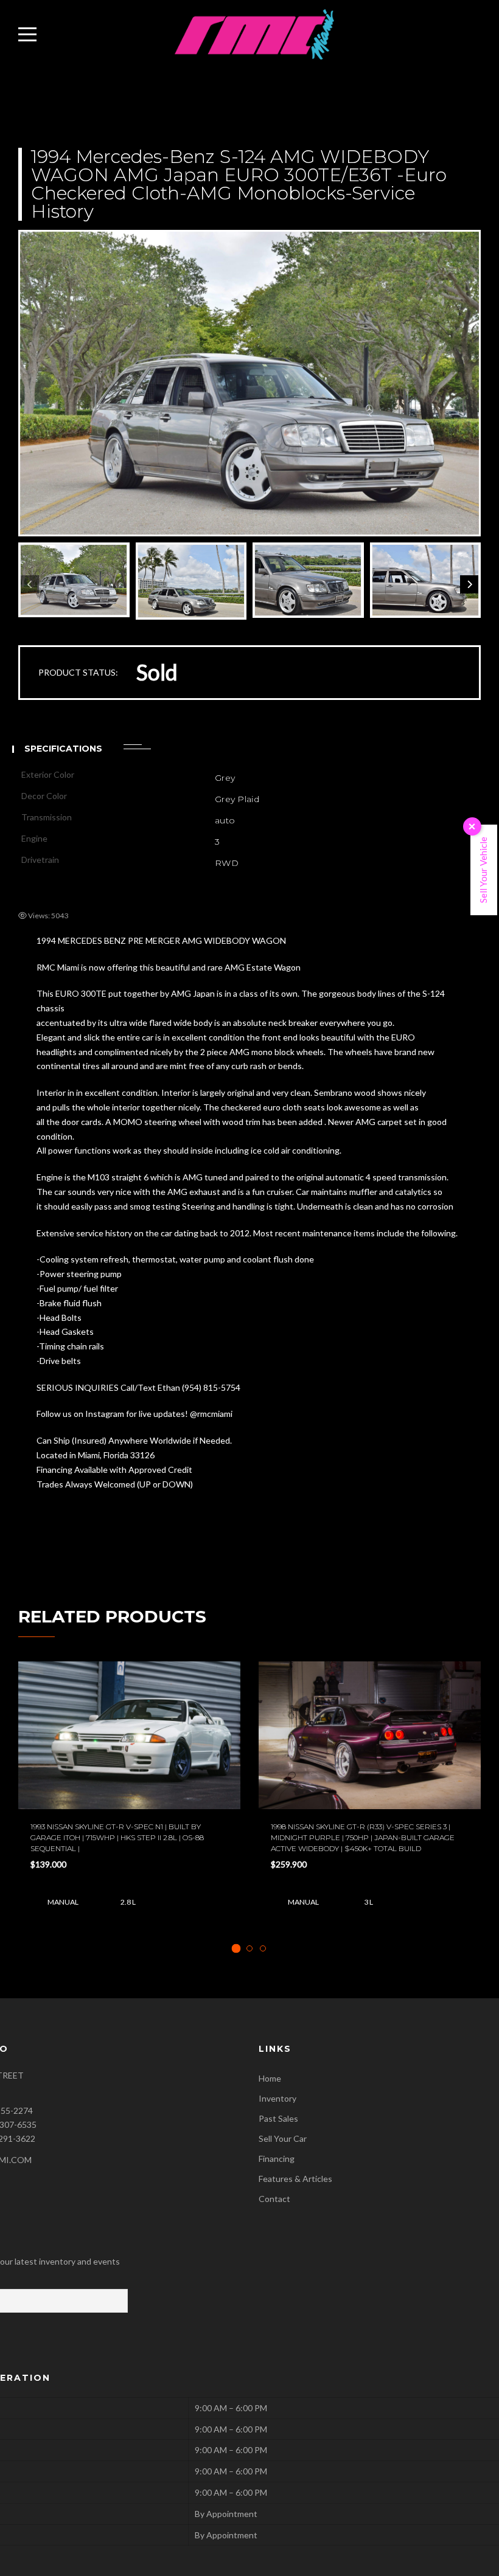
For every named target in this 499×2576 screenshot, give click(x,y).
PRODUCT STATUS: (78, 672)
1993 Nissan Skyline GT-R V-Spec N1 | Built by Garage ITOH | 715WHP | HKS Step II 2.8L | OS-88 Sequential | (117, 1837)
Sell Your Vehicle (483, 870)
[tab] (236, 1948)
